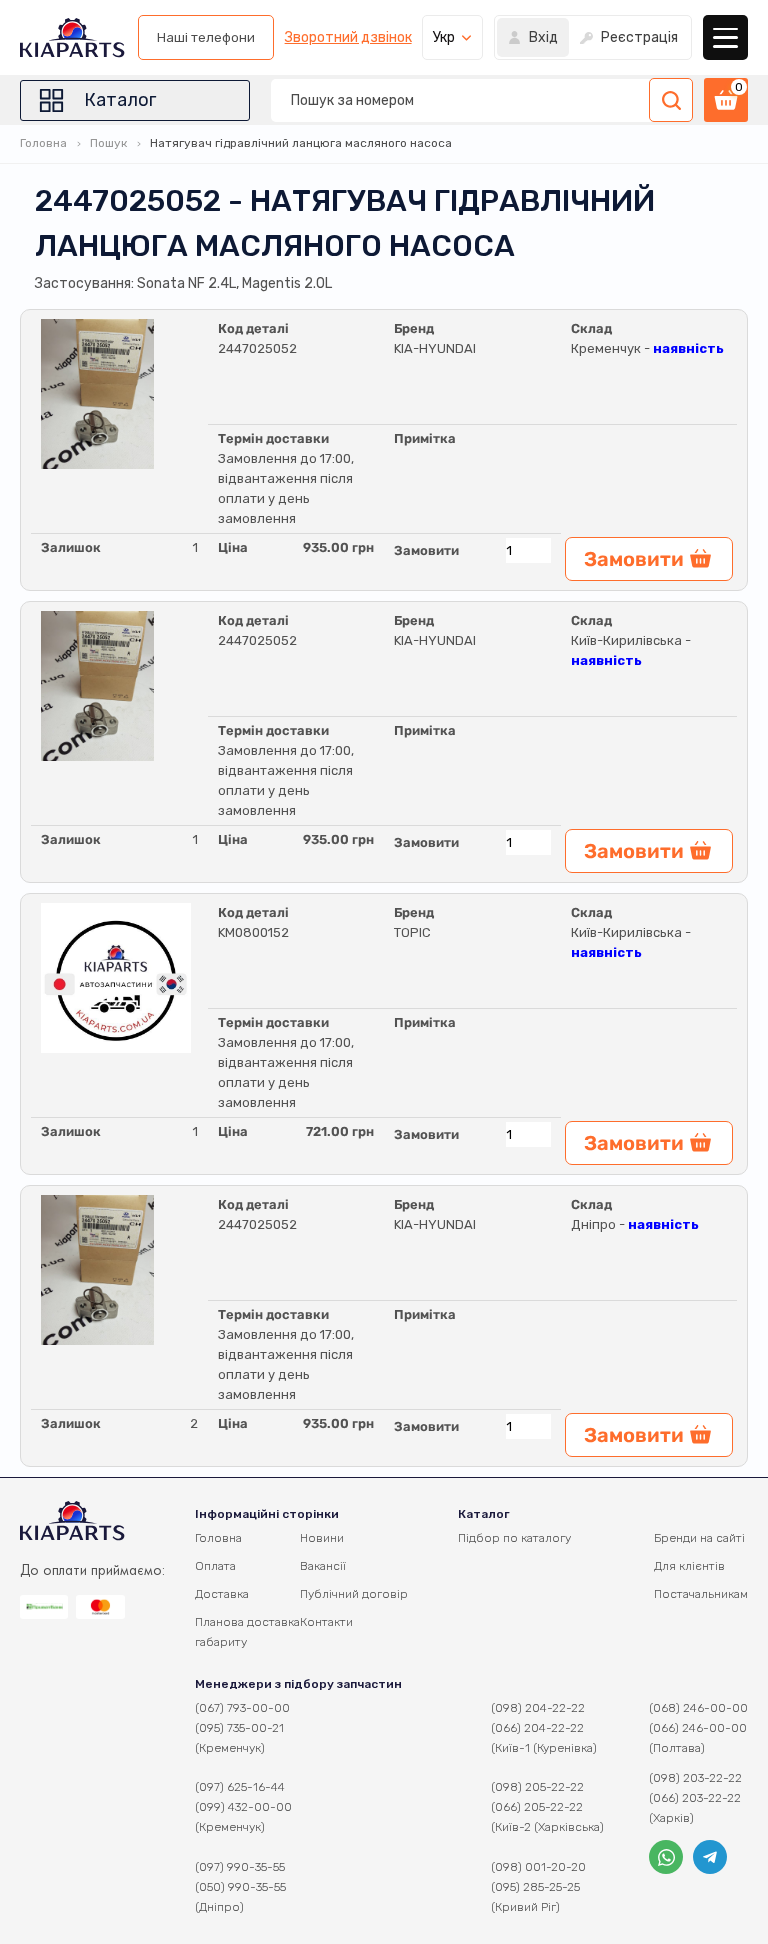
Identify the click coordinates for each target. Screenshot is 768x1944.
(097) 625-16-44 (240, 1787)
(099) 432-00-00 (243, 1807)
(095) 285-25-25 (535, 1887)
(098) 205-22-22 (537, 1787)
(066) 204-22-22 (537, 1728)
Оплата (215, 1566)
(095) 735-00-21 (239, 1728)
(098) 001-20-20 (538, 1867)
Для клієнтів (689, 1566)
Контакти (326, 1622)
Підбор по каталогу (514, 1538)
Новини (322, 1538)
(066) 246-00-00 (698, 1728)
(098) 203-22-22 (695, 1778)
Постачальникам (701, 1594)
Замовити (426, 550)
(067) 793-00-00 (242, 1708)
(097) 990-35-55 (240, 1867)
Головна (43, 143)
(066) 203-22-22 (695, 1798)
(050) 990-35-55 (240, 1887)
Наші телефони (206, 37)
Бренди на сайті (699, 1538)
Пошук (108, 143)
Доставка (222, 1594)
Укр (444, 37)
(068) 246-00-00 (698, 1708)
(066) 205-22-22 (537, 1807)
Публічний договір (354, 1594)
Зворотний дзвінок (348, 38)
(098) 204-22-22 (538, 1708)
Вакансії (323, 1566)
